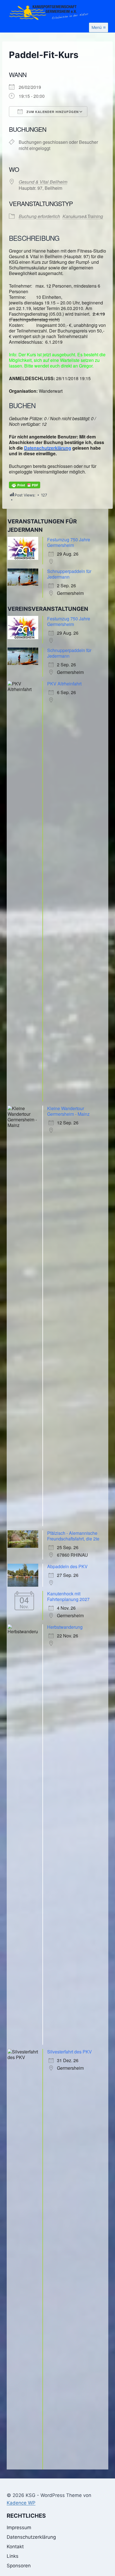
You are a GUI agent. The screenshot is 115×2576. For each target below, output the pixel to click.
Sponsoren (19, 2566)
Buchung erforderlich (39, 216)
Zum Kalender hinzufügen (52, 112)
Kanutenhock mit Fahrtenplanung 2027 (68, 1596)
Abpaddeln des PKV (67, 1566)
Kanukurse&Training (83, 216)
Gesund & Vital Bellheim (43, 182)
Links (13, 2556)
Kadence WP (21, 2503)
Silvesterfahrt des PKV (70, 2052)
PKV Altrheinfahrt (64, 684)
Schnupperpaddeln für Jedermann (69, 574)
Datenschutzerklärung (48, 448)
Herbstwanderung (65, 1627)
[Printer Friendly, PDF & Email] (25, 485)
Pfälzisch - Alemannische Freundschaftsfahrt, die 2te (73, 1536)
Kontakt (15, 2547)
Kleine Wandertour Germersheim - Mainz (68, 1111)
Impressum (19, 2528)
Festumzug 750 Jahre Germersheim (69, 542)
